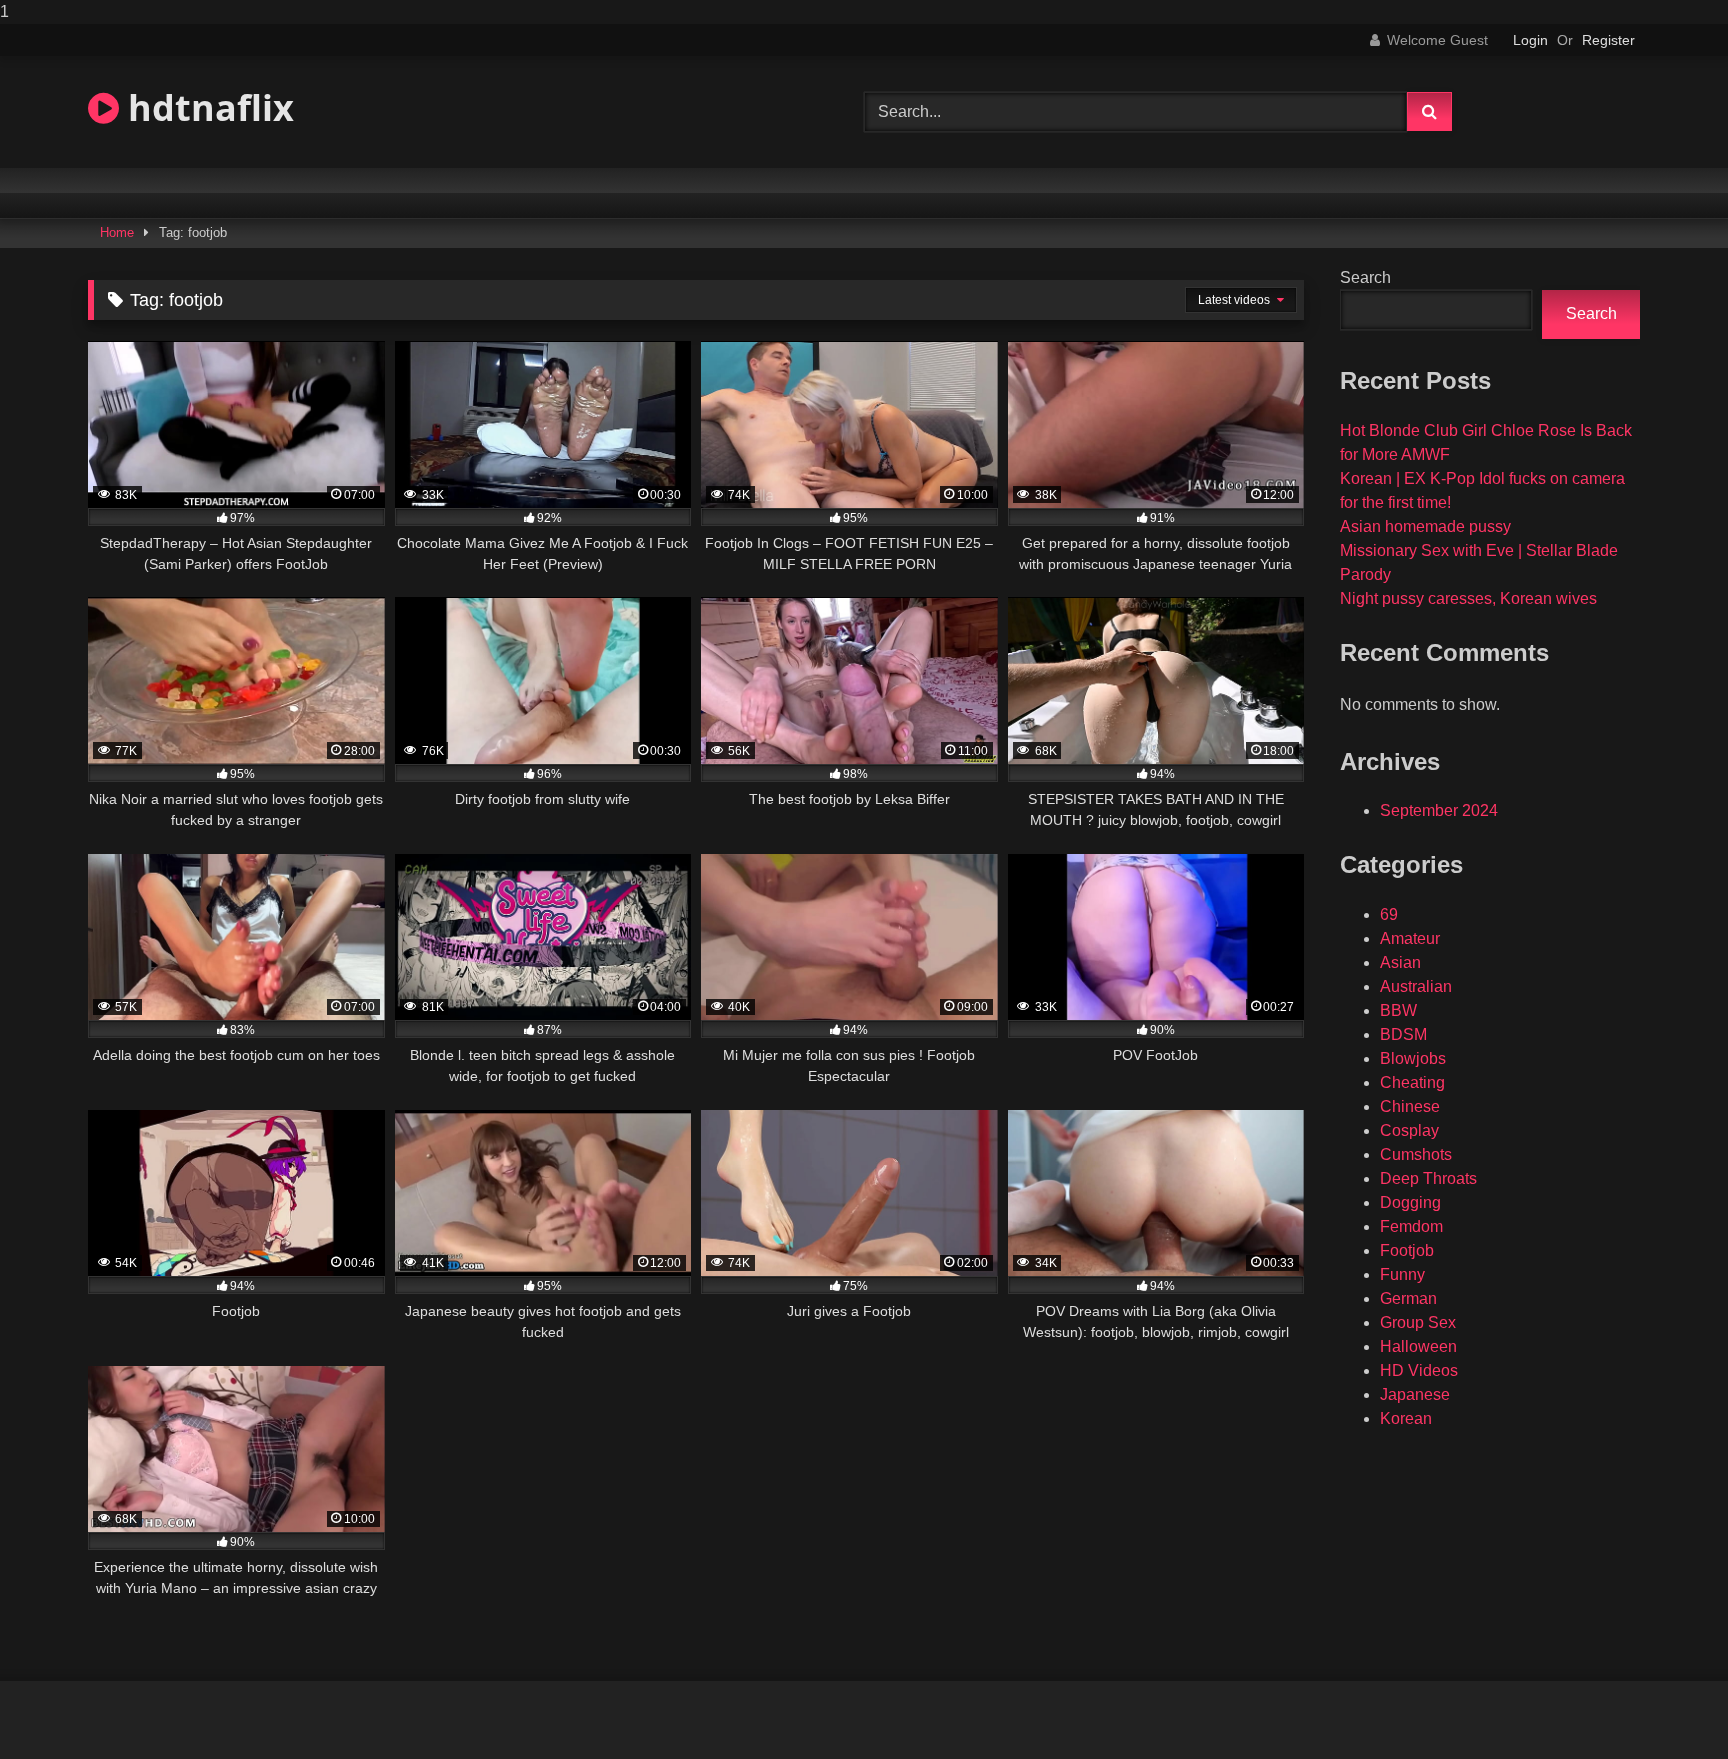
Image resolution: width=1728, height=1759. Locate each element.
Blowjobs (1413, 1058)
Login (1530, 40)
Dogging (1410, 1202)
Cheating (1412, 1082)
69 (1389, 914)
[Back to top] (1666, 1703)
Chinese (1410, 1106)
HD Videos (1419, 1370)
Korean (1406, 1418)
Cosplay (1409, 1130)
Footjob (1407, 1250)
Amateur (1410, 938)
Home (117, 232)
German (1408, 1298)
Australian (1416, 986)
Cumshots (1416, 1154)
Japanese (1415, 1394)
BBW (1398, 1010)
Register (1608, 40)
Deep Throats (1428, 1178)
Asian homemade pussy (1425, 526)
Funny (1402, 1274)
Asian (1400, 962)
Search (1365, 277)
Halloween (1418, 1346)
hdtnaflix (206, 107)
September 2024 (1439, 810)
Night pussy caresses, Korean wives (1468, 598)
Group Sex (1418, 1322)
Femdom (1411, 1226)
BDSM (1403, 1034)
